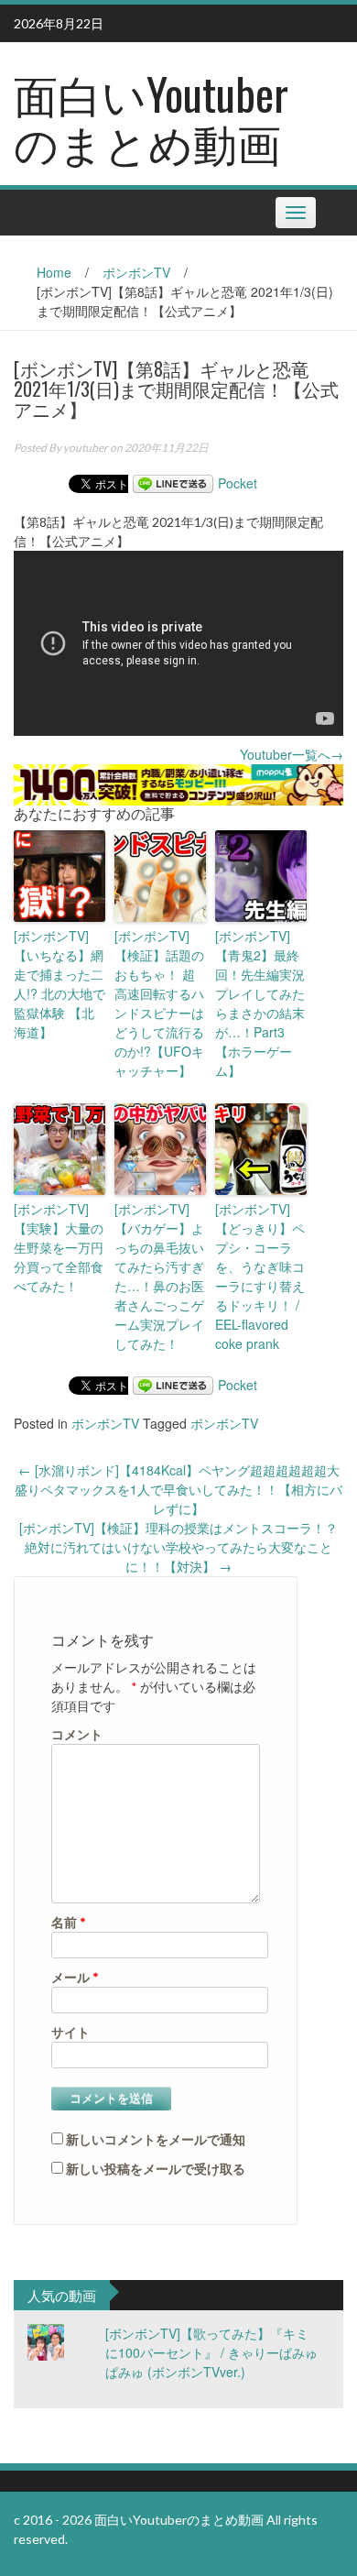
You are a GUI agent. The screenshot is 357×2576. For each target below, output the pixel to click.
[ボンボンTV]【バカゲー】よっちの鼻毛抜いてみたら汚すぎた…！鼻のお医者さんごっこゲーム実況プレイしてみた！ (159, 1276)
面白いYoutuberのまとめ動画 (151, 117)
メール (75, 1977)
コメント (77, 1734)
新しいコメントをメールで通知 (156, 2139)
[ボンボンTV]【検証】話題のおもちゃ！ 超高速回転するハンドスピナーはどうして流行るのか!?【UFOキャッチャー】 (159, 1003)
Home (54, 272)
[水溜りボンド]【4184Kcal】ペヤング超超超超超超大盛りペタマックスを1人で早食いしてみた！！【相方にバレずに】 (178, 1489)
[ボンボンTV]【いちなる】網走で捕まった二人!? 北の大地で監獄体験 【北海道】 (59, 984)
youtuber (86, 448)
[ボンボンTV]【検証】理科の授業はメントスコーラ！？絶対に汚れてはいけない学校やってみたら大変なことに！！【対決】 (178, 1547)
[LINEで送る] (173, 483)
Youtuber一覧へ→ (292, 754)
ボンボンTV (136, 272)
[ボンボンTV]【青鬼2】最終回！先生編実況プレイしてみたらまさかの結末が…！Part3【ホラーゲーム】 (260, 1003)
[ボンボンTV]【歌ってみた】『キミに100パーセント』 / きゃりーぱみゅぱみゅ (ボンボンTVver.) (211, 2352)
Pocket (238, 483)
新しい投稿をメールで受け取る (156, 2169)
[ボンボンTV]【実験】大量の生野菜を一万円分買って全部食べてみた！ (59, 1247)
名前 (69, 1922)
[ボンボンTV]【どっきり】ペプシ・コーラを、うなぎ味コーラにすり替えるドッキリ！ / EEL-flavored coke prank (260, 1276)
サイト (70, 2032)
